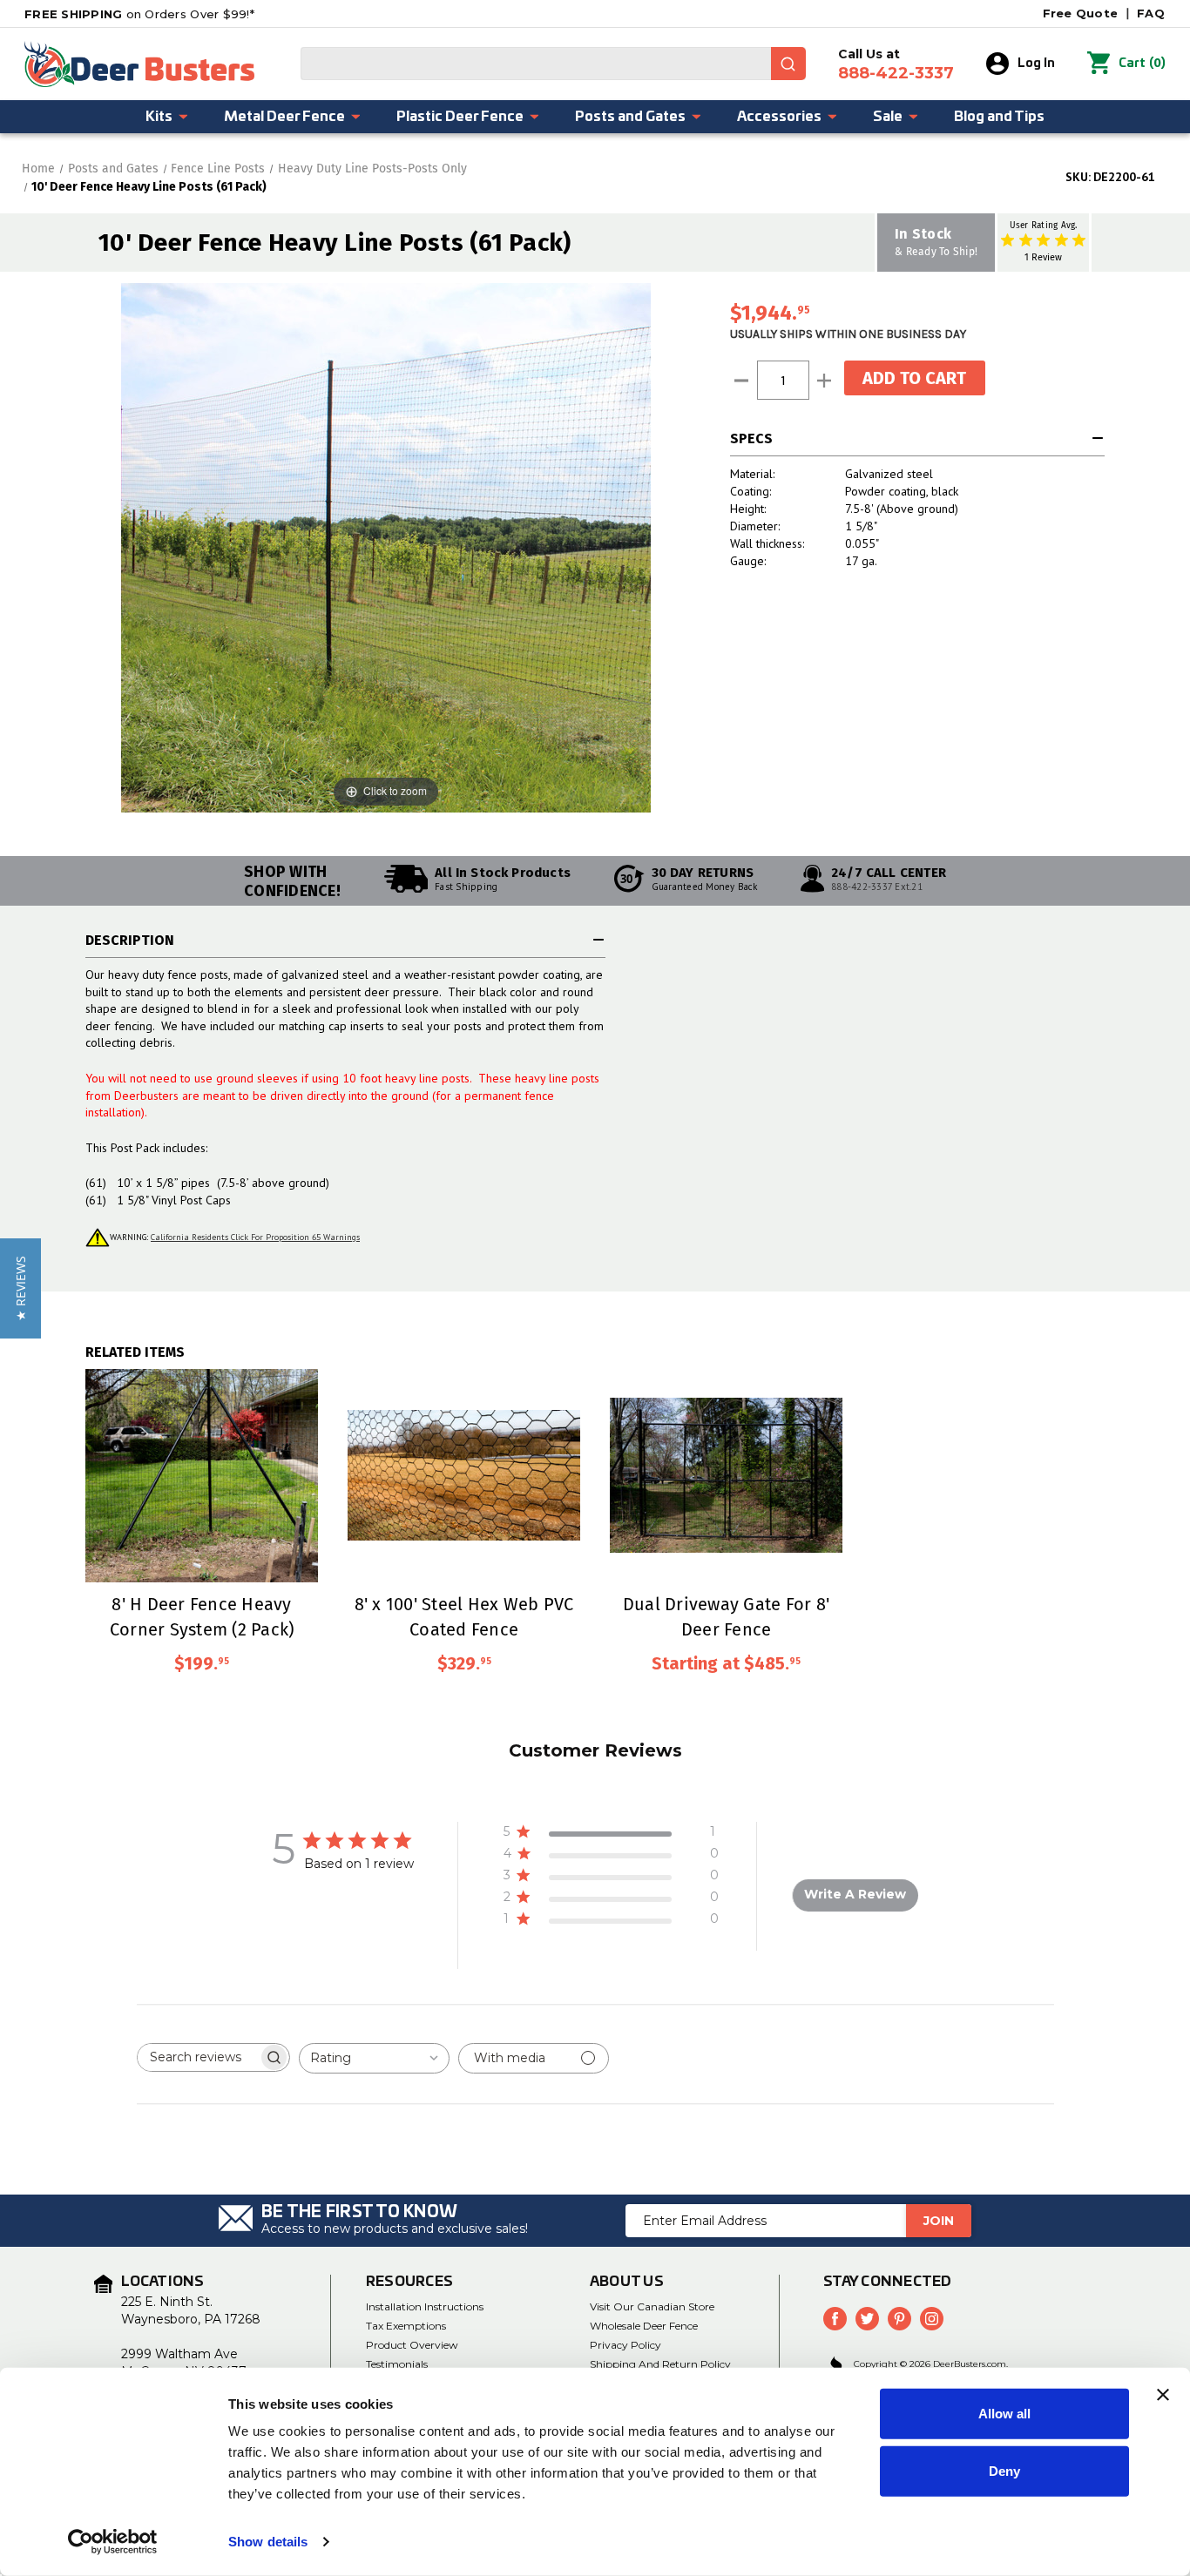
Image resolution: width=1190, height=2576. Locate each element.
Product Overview (412, 2345)
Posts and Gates (630, 117)
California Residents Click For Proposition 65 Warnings (255, 1237)
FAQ (1151, 13)
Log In (1036, 64)
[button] (20, 1288)
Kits (159, 117)
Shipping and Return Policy (660, 2364)
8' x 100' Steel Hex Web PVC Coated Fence (464, 1616)
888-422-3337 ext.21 (877, 887)
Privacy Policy (625, 2345)
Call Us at (896, 64)
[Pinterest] (899, 2319)
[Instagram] (932, 2319)
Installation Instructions (425, 2306)
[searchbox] (198, 2057)
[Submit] (788, 64)
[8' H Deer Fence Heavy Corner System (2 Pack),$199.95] (202, 1476)
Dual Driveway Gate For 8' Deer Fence (726, 1616)
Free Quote (1081, 13)
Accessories (779, 117)
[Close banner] (1163, 2395)
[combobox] (553, 64)
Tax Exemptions (406, 2326)
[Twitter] (867, 2319)
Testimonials (397, 2364)
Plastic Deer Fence (460, 117)
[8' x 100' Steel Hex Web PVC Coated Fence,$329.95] (464, 1476)
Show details (268, 2542)
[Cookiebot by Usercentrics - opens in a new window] (113, 2542)
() (1142, 63)
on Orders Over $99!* (139, 14)
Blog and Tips (999, 117)
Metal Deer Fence (284, 117)
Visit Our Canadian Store (652, 2306)
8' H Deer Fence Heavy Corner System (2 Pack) (202, 1616)
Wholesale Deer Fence (644, 2326)
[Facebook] (835, 2319)
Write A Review (855, 1894)
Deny (1004, 2470)
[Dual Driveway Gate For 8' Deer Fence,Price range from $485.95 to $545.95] (726, 1476)
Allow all (1004, 2414)
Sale (888, 117)
